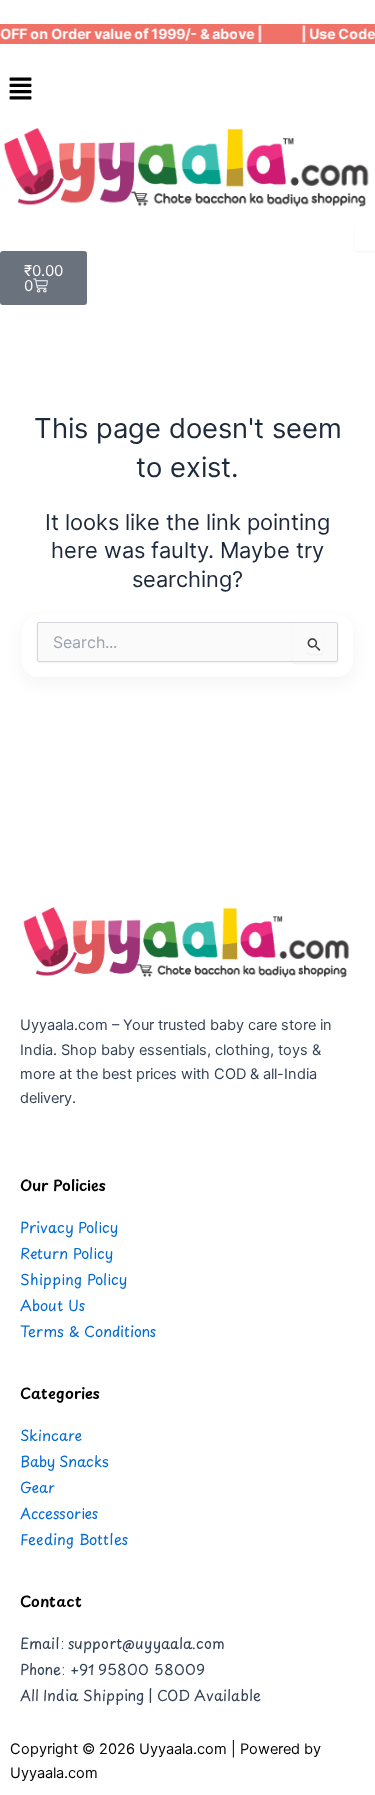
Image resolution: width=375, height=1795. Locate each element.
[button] (187, 89)
